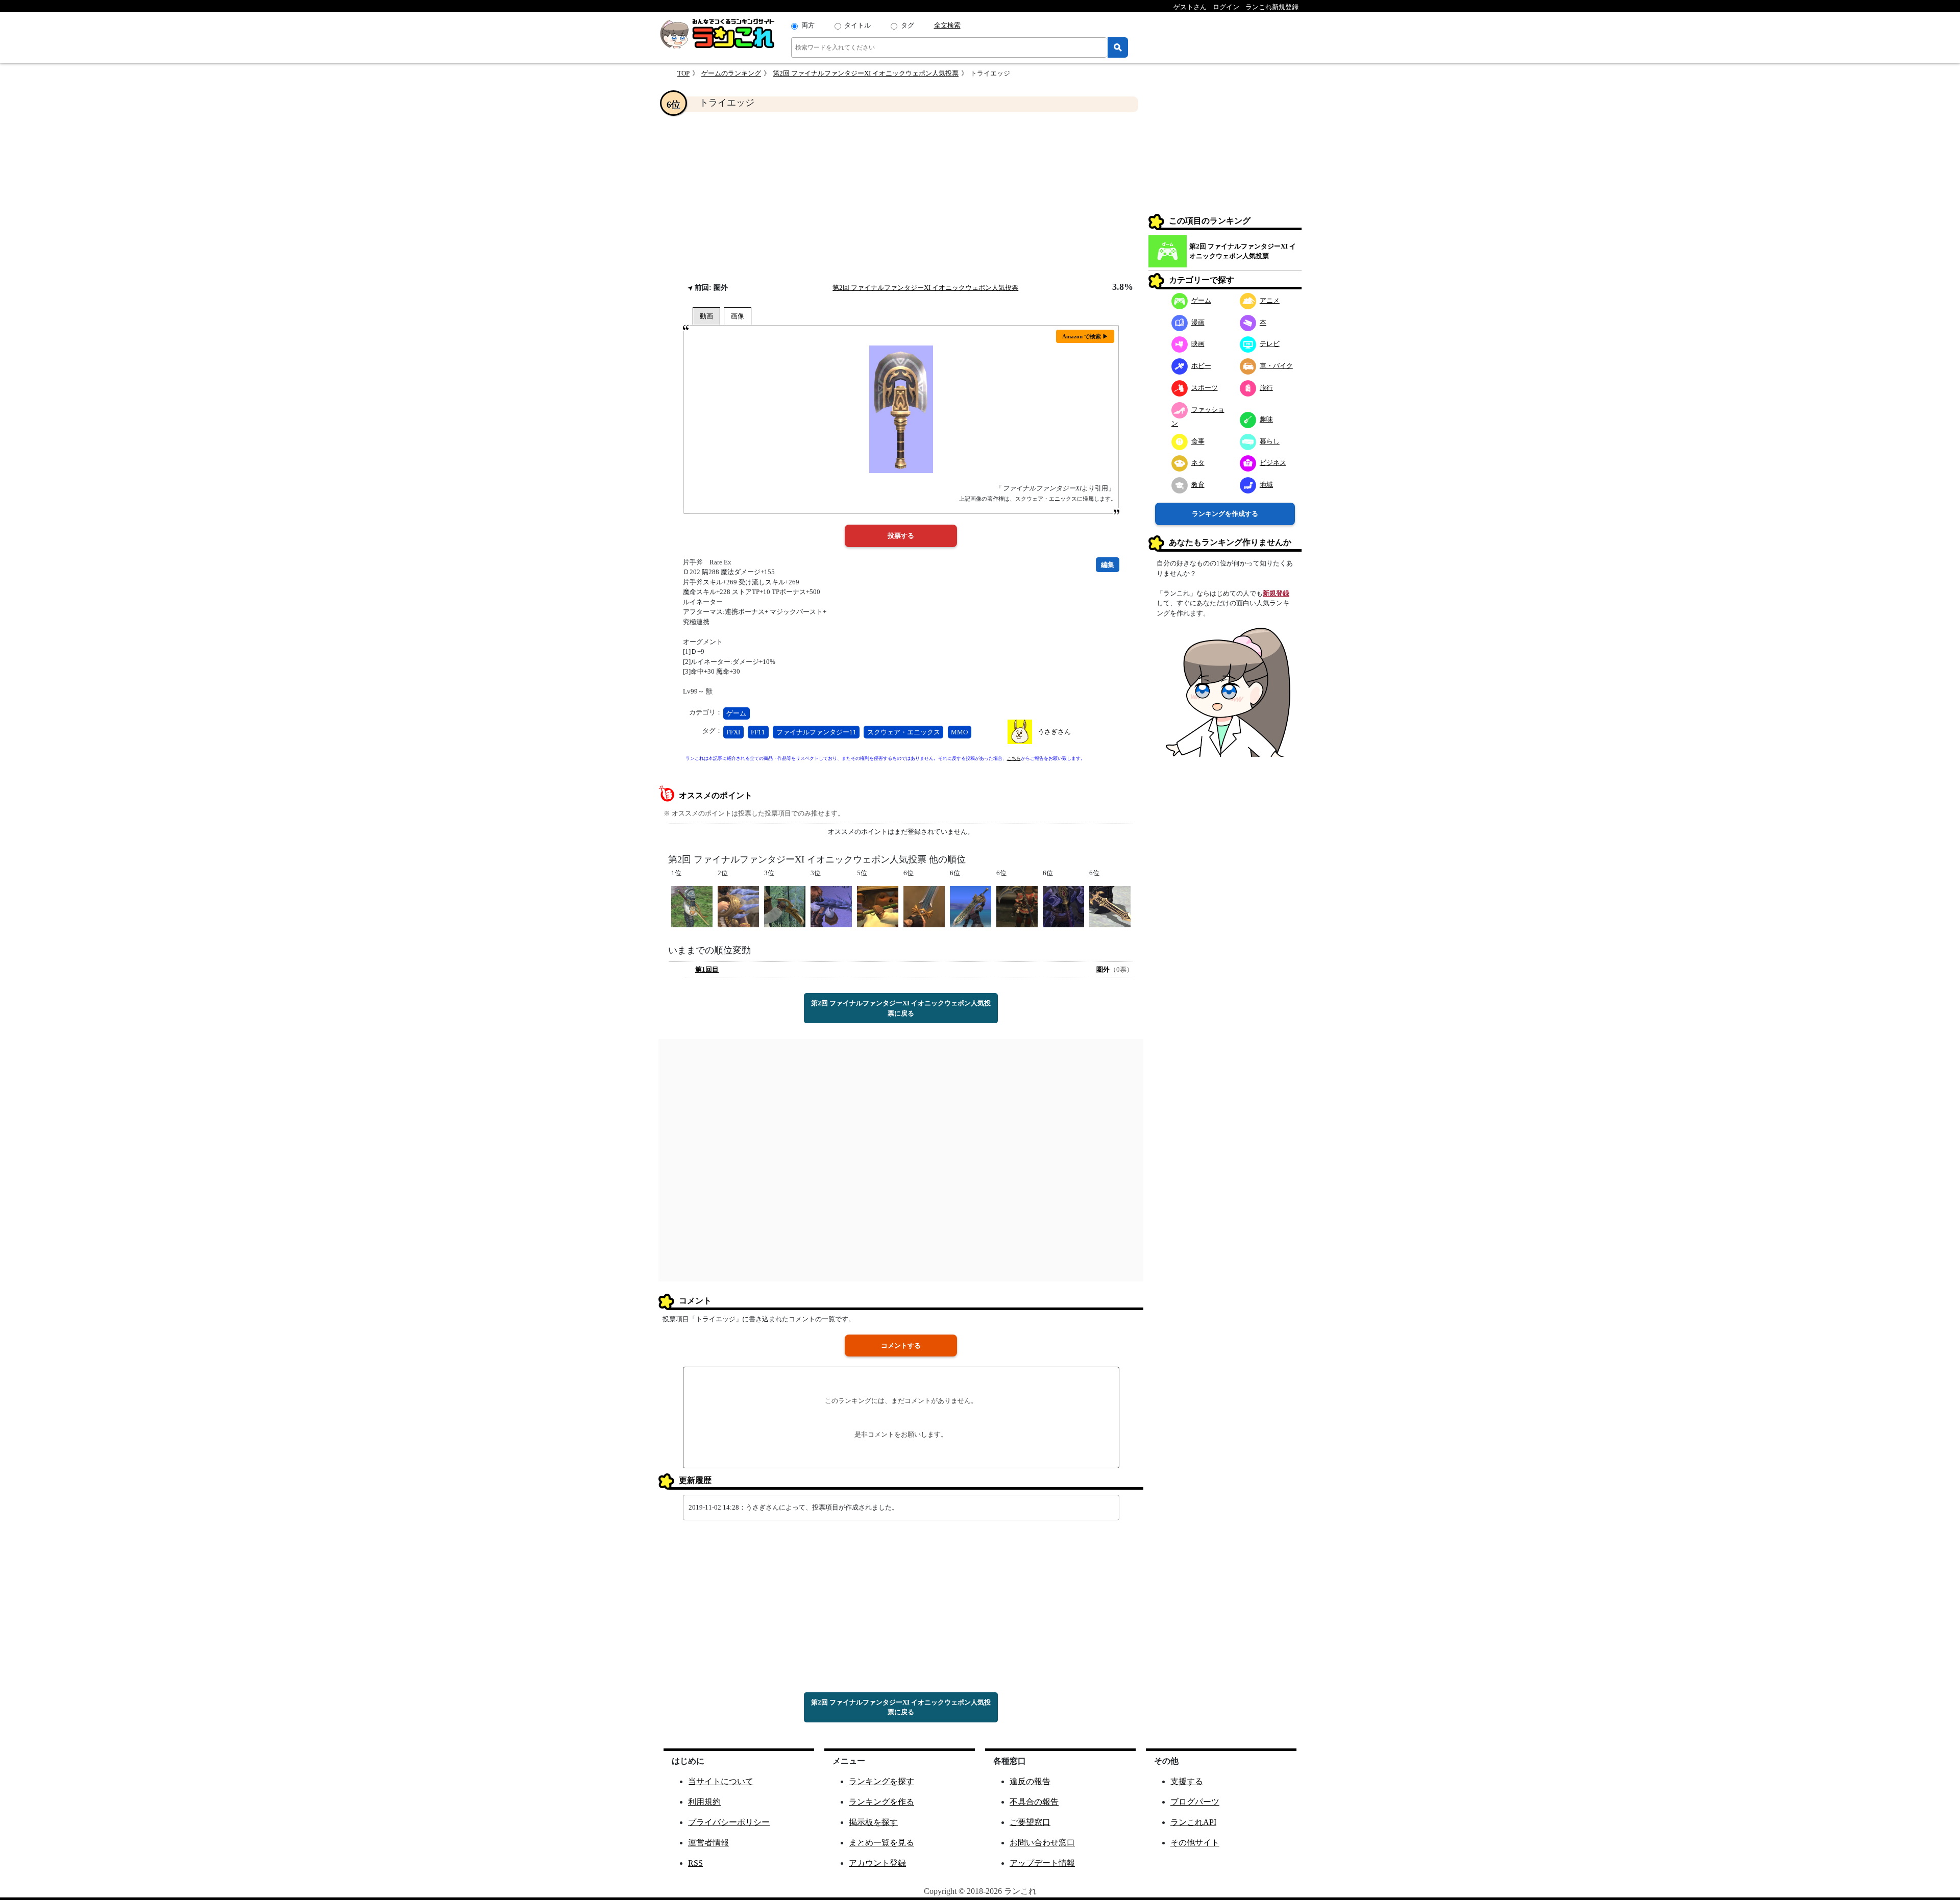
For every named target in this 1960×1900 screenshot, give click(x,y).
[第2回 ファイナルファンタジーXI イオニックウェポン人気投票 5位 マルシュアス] (878, 906)
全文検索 (947, 25)
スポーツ (1205, 388)
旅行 (1266, 388)
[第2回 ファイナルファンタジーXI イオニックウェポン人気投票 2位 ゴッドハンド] (738, 906)
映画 (1198, 344)
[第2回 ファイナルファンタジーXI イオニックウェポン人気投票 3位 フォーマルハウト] (831, 906)
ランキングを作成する (1225, 514)
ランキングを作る (881, 1802)
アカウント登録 (877, 1863)
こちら (1014, 758)
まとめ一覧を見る (881, 1843)
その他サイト (1195, 1843)
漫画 (1198, 322)
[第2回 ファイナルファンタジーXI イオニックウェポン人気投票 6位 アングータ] (1017, 906)
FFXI (733, 732)
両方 (808, 25)
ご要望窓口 (1030, 1822)
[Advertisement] (901, 197)
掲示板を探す (873, 1822)
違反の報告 (1030, 1781)
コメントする (901, 1346)
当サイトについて (721, 1781)
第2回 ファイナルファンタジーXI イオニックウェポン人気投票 (866, 73)
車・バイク (1276, 366)
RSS (695, 1863)
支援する (1187, 1781)
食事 (1198, 441)
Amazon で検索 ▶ (1085, 336)
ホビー (1201, 366)
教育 (1198, 485)
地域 (1266, 485)
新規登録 (1276, 593)
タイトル (857, 25)
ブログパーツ (1195, 1802)
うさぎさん (1054, 732)
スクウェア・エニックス (904, 732)
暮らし (1270, 441)
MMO (959, 732)
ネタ (1198, 463)
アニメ (1270, 300)
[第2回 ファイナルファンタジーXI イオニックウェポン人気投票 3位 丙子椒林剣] (785, 906)
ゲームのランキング (731, 73)
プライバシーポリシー (729, 1822)
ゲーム (736, 713)
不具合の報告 (1034, 1802)
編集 (1108, 565)
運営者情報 (708, 1843)
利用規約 (704, 1802)
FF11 (758, 732)
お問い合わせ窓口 (1042, 1843)
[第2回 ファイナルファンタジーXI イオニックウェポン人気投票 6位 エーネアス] (924, 906)
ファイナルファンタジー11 (816, 732)
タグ (908, 25)
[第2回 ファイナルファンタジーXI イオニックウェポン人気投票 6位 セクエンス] (1110, 906)
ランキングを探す (881, 1781)
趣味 (1266, 419)
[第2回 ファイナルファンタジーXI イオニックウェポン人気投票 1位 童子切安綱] (692, 906)
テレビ (1270, 344)
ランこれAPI (1193, 1822)
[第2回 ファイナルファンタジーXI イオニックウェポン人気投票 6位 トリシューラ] (1063, 906)
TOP (683, 73)
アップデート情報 (1042, 1863)
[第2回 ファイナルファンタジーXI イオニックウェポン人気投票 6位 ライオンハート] (971, 906)
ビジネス (1273, 463)
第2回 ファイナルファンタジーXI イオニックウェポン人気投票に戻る (901, 1008)
